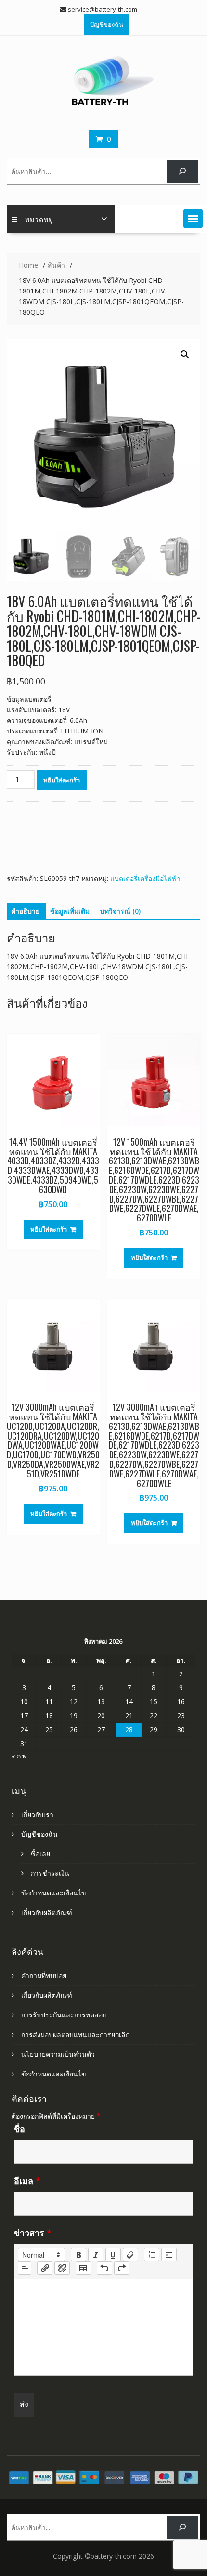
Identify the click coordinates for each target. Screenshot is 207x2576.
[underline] (113, 2255)
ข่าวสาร (33, 2233)
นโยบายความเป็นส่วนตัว (58, 2054)
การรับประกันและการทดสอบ (64, 2015)
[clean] (130, 2255)
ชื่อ (19, 2129)
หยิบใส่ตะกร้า (62, 780)
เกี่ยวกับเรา (37, 1814)
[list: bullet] (169, 2255)
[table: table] (83, 2268)
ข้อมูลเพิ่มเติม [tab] (70, 911)
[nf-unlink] (62, 2268)
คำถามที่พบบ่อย (44, 1975)
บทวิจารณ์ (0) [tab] (120, 911)
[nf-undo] (104, 2268)
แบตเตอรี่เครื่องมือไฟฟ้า (145, 878)
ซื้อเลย (40, 1853)
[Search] (182, 171)
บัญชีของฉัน (107, 24)
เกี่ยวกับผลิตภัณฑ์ (47, 1912)
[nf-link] (45, 2268)
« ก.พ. (20, 1756)
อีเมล (27, 2181)
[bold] (78, 2255)
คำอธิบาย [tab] (25, 911)
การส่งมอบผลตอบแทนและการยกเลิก (75, 2034)
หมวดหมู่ (39, 219)
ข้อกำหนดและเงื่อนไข (54, 1893)
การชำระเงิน (50, 1873)
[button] (193, 219)
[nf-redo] (122, 2268)
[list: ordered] (152, 2255)
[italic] (96, 2255)
